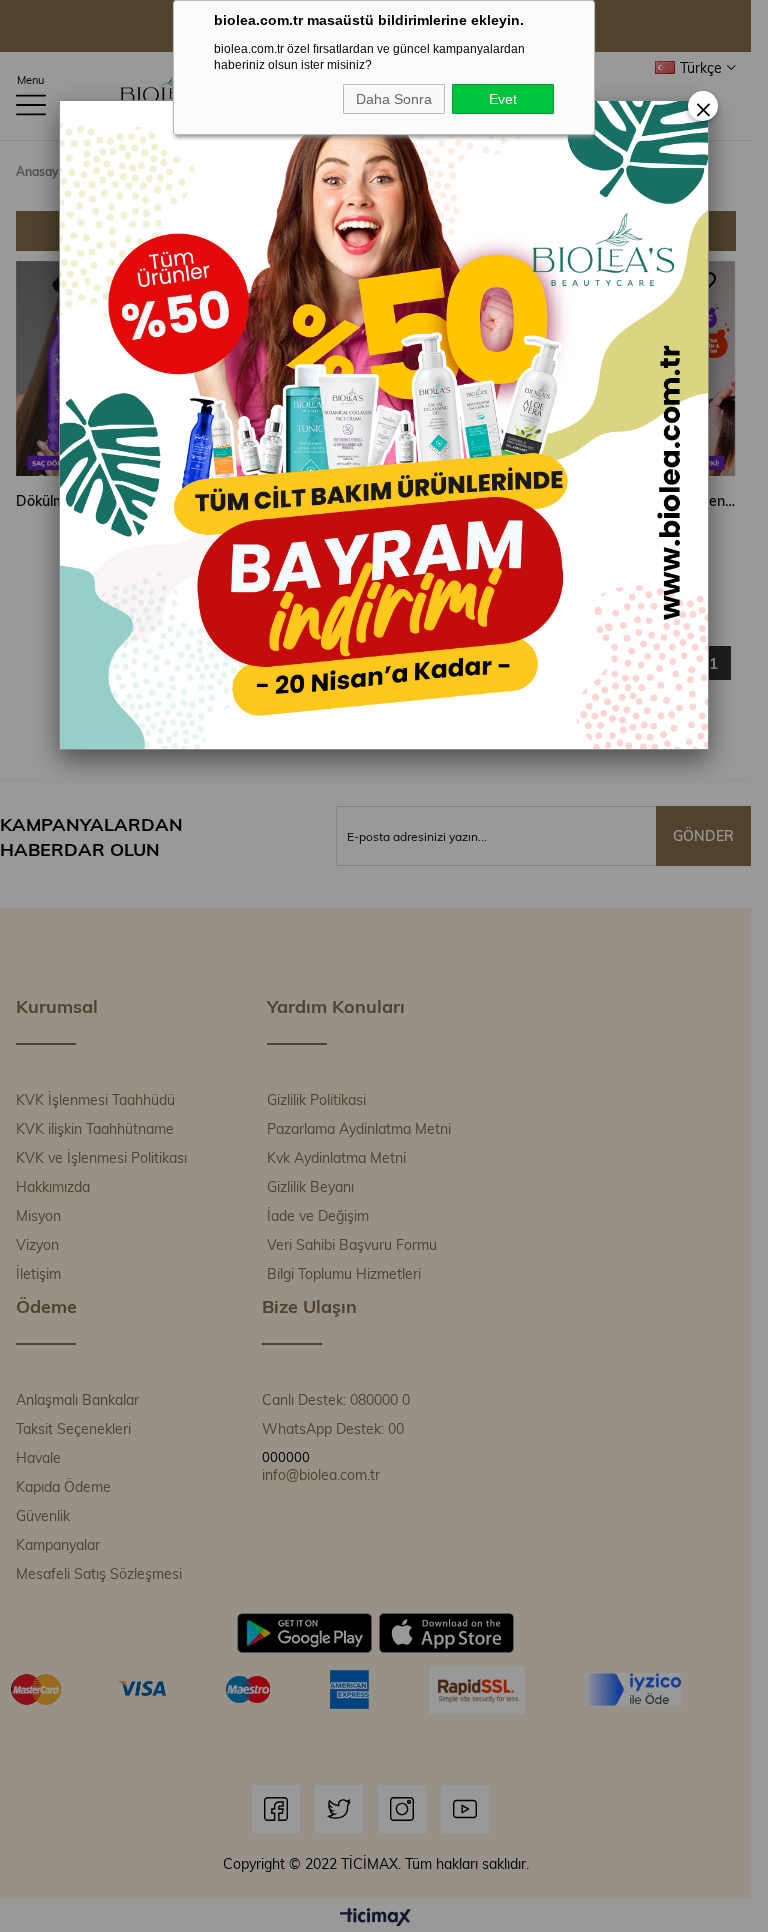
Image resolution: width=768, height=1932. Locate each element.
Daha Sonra (394, 99)
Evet (503, 99)
